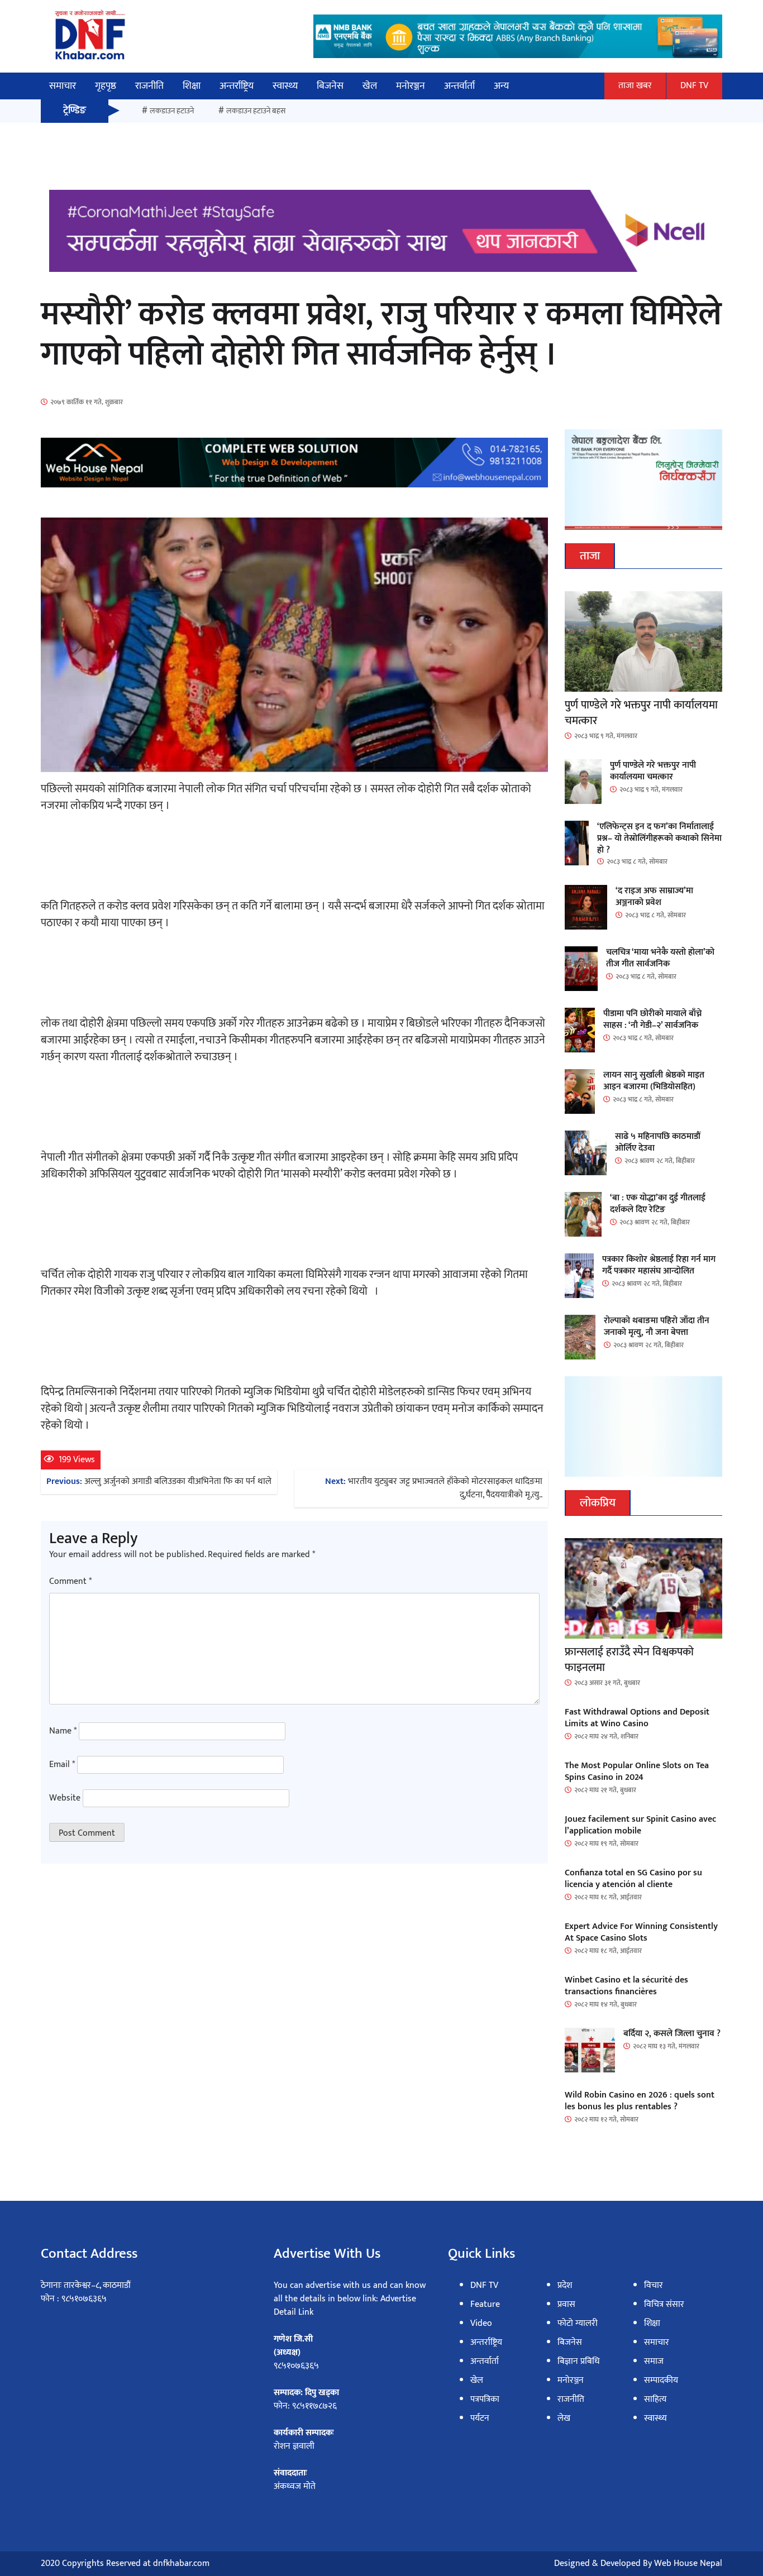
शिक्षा (192, 86)
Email (62, 1765)
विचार (654, 2285)
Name (63, 1731)
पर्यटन (480, 2418)
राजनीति (149, 86)
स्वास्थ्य (285, 86)
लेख (564, 2418)
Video (481, 2323)
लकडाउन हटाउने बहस (256, 111)
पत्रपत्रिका (485, 2399)
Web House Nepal (688, 2563)
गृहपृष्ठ (106, 86)
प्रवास (566, 2304)
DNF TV (694, 86)
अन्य (501, 86)
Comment (70, 1582)
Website (65, 1798)
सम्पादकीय (661, 2380)
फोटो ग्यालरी (578, 2323)
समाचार (63, 86)
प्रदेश (565, 2285)
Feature (485, 2304)
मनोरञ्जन (411, 86)
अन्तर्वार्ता (459, 86)
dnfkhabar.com (181, 2563)
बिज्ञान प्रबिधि (579, 2361)
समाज (654, 2361)
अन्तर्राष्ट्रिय (237, 86)
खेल (370, 86)
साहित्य (655, 2399)
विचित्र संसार (664, 2304)
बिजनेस (330, 86)
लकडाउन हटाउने (172, 111)
